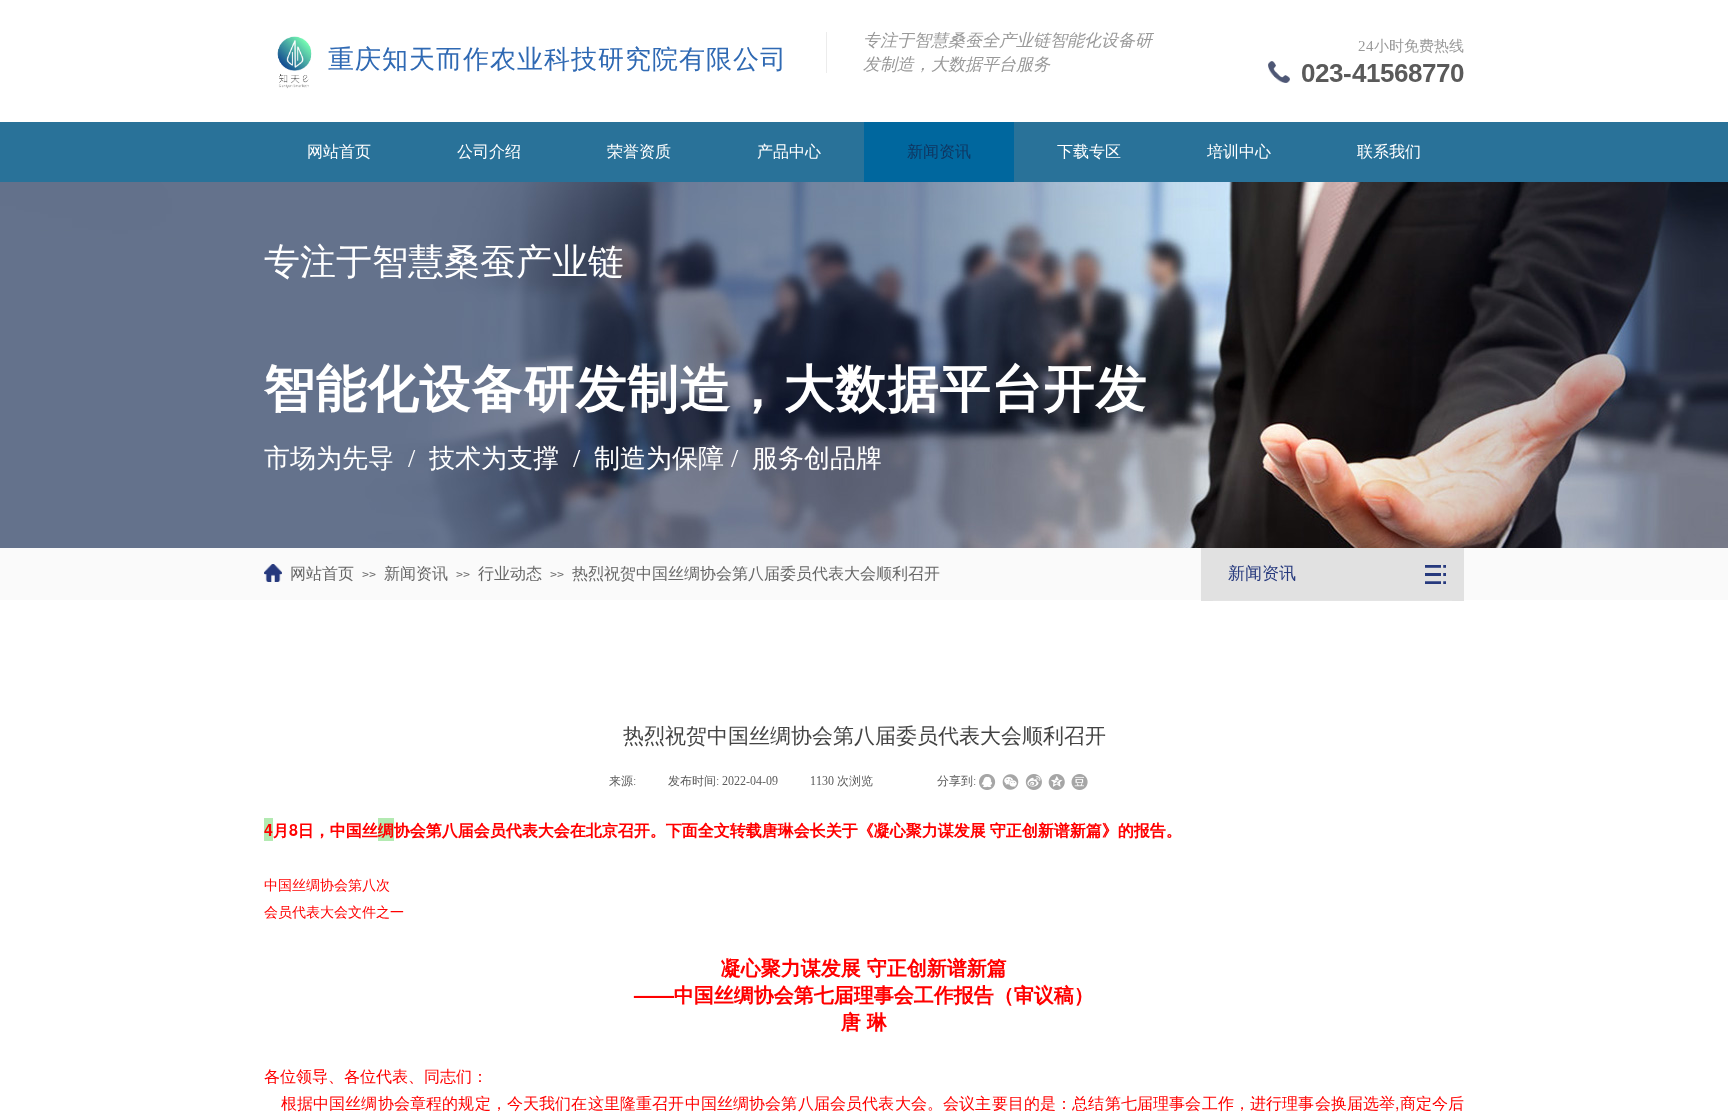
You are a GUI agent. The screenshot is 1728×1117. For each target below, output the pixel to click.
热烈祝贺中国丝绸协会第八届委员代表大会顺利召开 (756, 573)
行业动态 (510, 573)
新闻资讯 (416, 573)
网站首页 (322, 573)
